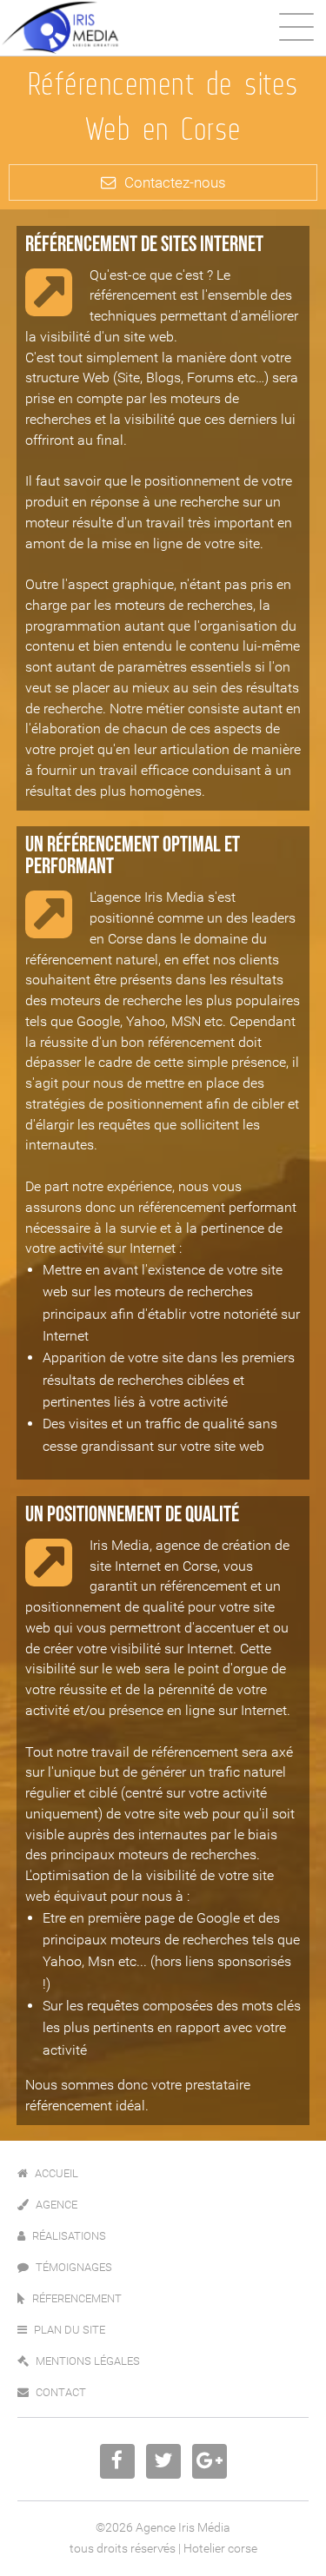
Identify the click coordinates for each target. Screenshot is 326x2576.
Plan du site (70, 2330)
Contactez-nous (175, 182)
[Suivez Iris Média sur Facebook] (117, 2461)
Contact (61, 2392)
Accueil (57, 2173)
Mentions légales (88, 2361)
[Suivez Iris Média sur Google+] (210, 2461)
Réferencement (77, 2298)
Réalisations (69, 2236)
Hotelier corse (220, 2549)
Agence (57, 2205)
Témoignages (74, 2267)
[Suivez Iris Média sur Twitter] (163, 2461)
